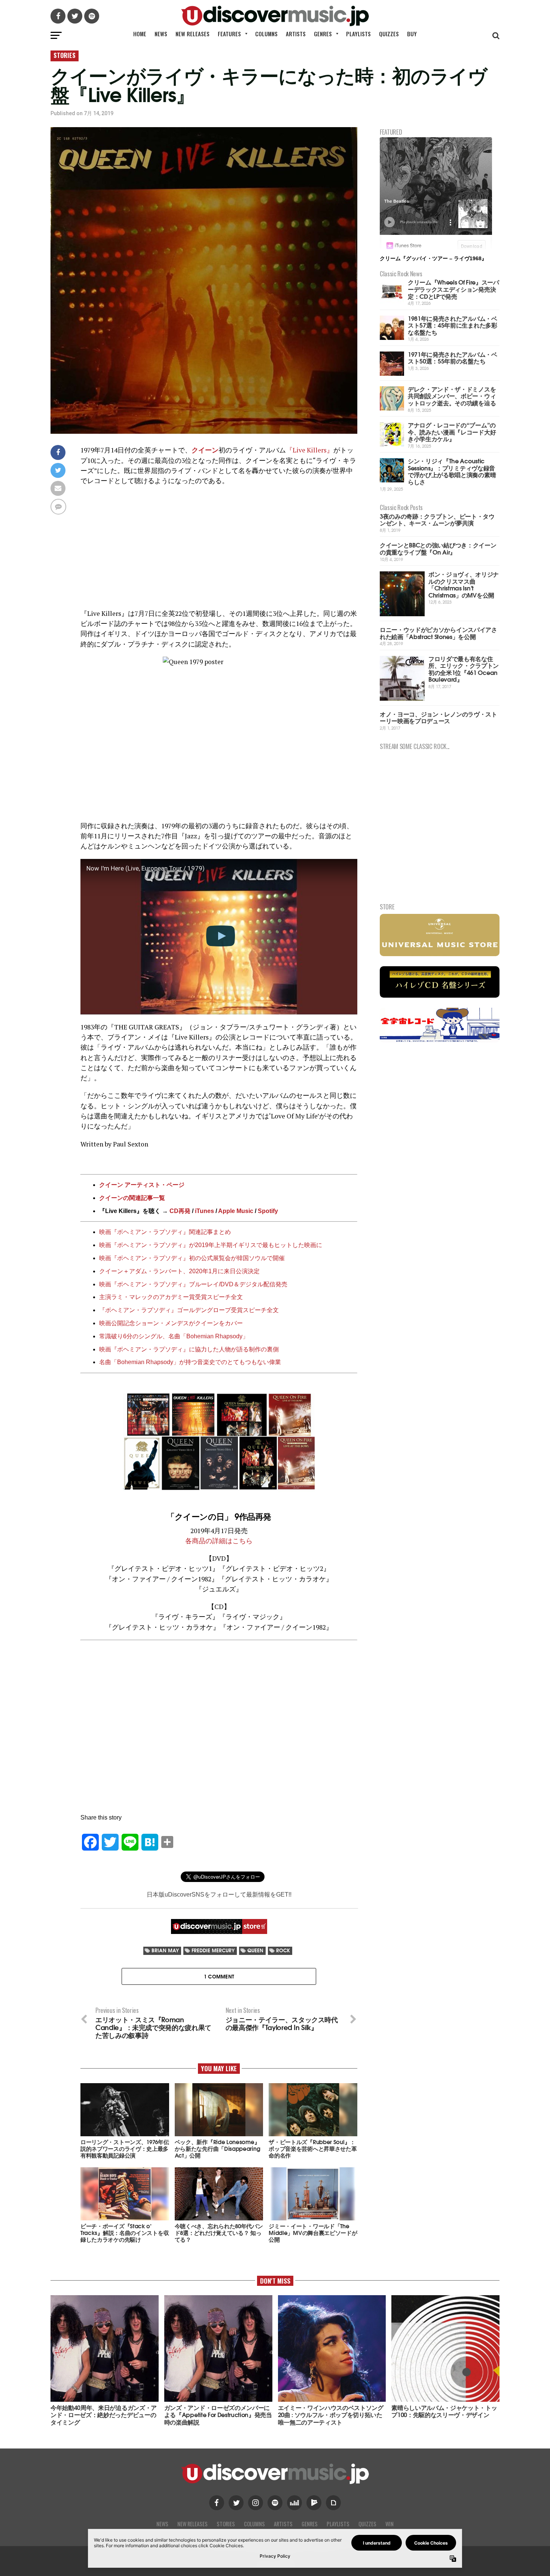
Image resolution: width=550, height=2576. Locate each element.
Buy (412, 34)
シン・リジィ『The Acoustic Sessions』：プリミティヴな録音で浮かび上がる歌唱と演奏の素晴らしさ (452, 471)
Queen (255, 1950)
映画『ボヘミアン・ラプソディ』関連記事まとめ (165, 1232)
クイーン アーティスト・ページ (142, 1185)
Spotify (268, 1211)
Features (229, 34)
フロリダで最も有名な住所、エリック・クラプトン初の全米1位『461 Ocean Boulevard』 (464, 669)
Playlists (358, 34)
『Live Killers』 (310, 450)
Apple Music (236, 1211)
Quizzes (389, 34)
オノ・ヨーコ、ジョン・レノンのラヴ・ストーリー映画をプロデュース (439, 717)
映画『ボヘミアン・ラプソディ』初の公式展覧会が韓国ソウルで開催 (192, 1258)
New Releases (192, 34)
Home (140, 34)
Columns (266, 34)
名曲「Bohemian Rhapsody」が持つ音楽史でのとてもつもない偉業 (190, 1362)
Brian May (165, 1950)
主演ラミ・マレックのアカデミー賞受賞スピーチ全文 (171, 1297)
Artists (296, 34)
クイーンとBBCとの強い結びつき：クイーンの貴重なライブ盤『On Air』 (438, 548)
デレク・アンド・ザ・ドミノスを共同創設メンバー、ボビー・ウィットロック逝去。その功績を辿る (452, 396)
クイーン (205, 450)
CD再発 (180, 1211)
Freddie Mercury (213, 1950)
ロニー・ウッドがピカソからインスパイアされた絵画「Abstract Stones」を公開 (439, 633)
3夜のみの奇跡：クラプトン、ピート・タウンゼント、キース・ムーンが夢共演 (437, 519)
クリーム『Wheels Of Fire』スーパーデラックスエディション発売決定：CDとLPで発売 (453, 289)
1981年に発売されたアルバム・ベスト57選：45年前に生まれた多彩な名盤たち (453, 325)
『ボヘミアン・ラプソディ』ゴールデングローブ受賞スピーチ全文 (189, 1310)
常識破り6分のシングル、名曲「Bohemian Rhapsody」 (174, 1336)
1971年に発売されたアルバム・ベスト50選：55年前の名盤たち (453, 357)
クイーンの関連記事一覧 (132, 1198)
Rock (283, 1950)
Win (389, 2524)
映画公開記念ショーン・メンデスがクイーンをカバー (171, 1323)
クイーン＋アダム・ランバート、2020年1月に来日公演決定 (179, 1271)
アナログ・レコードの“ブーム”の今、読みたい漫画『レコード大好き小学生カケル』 (452, 432)
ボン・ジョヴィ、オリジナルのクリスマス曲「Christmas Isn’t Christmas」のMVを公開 (464, 584)
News (161, 34)
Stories (226, 2524)
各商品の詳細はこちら (219, 1541)
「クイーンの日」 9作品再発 (219, 1516)
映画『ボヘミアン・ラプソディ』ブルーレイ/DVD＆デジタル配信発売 (193, 1284)
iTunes (204, 1211)
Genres (323, 34)
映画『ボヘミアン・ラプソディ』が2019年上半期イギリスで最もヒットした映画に (211, 1245)
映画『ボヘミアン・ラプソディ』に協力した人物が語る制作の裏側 (189, 1349)
